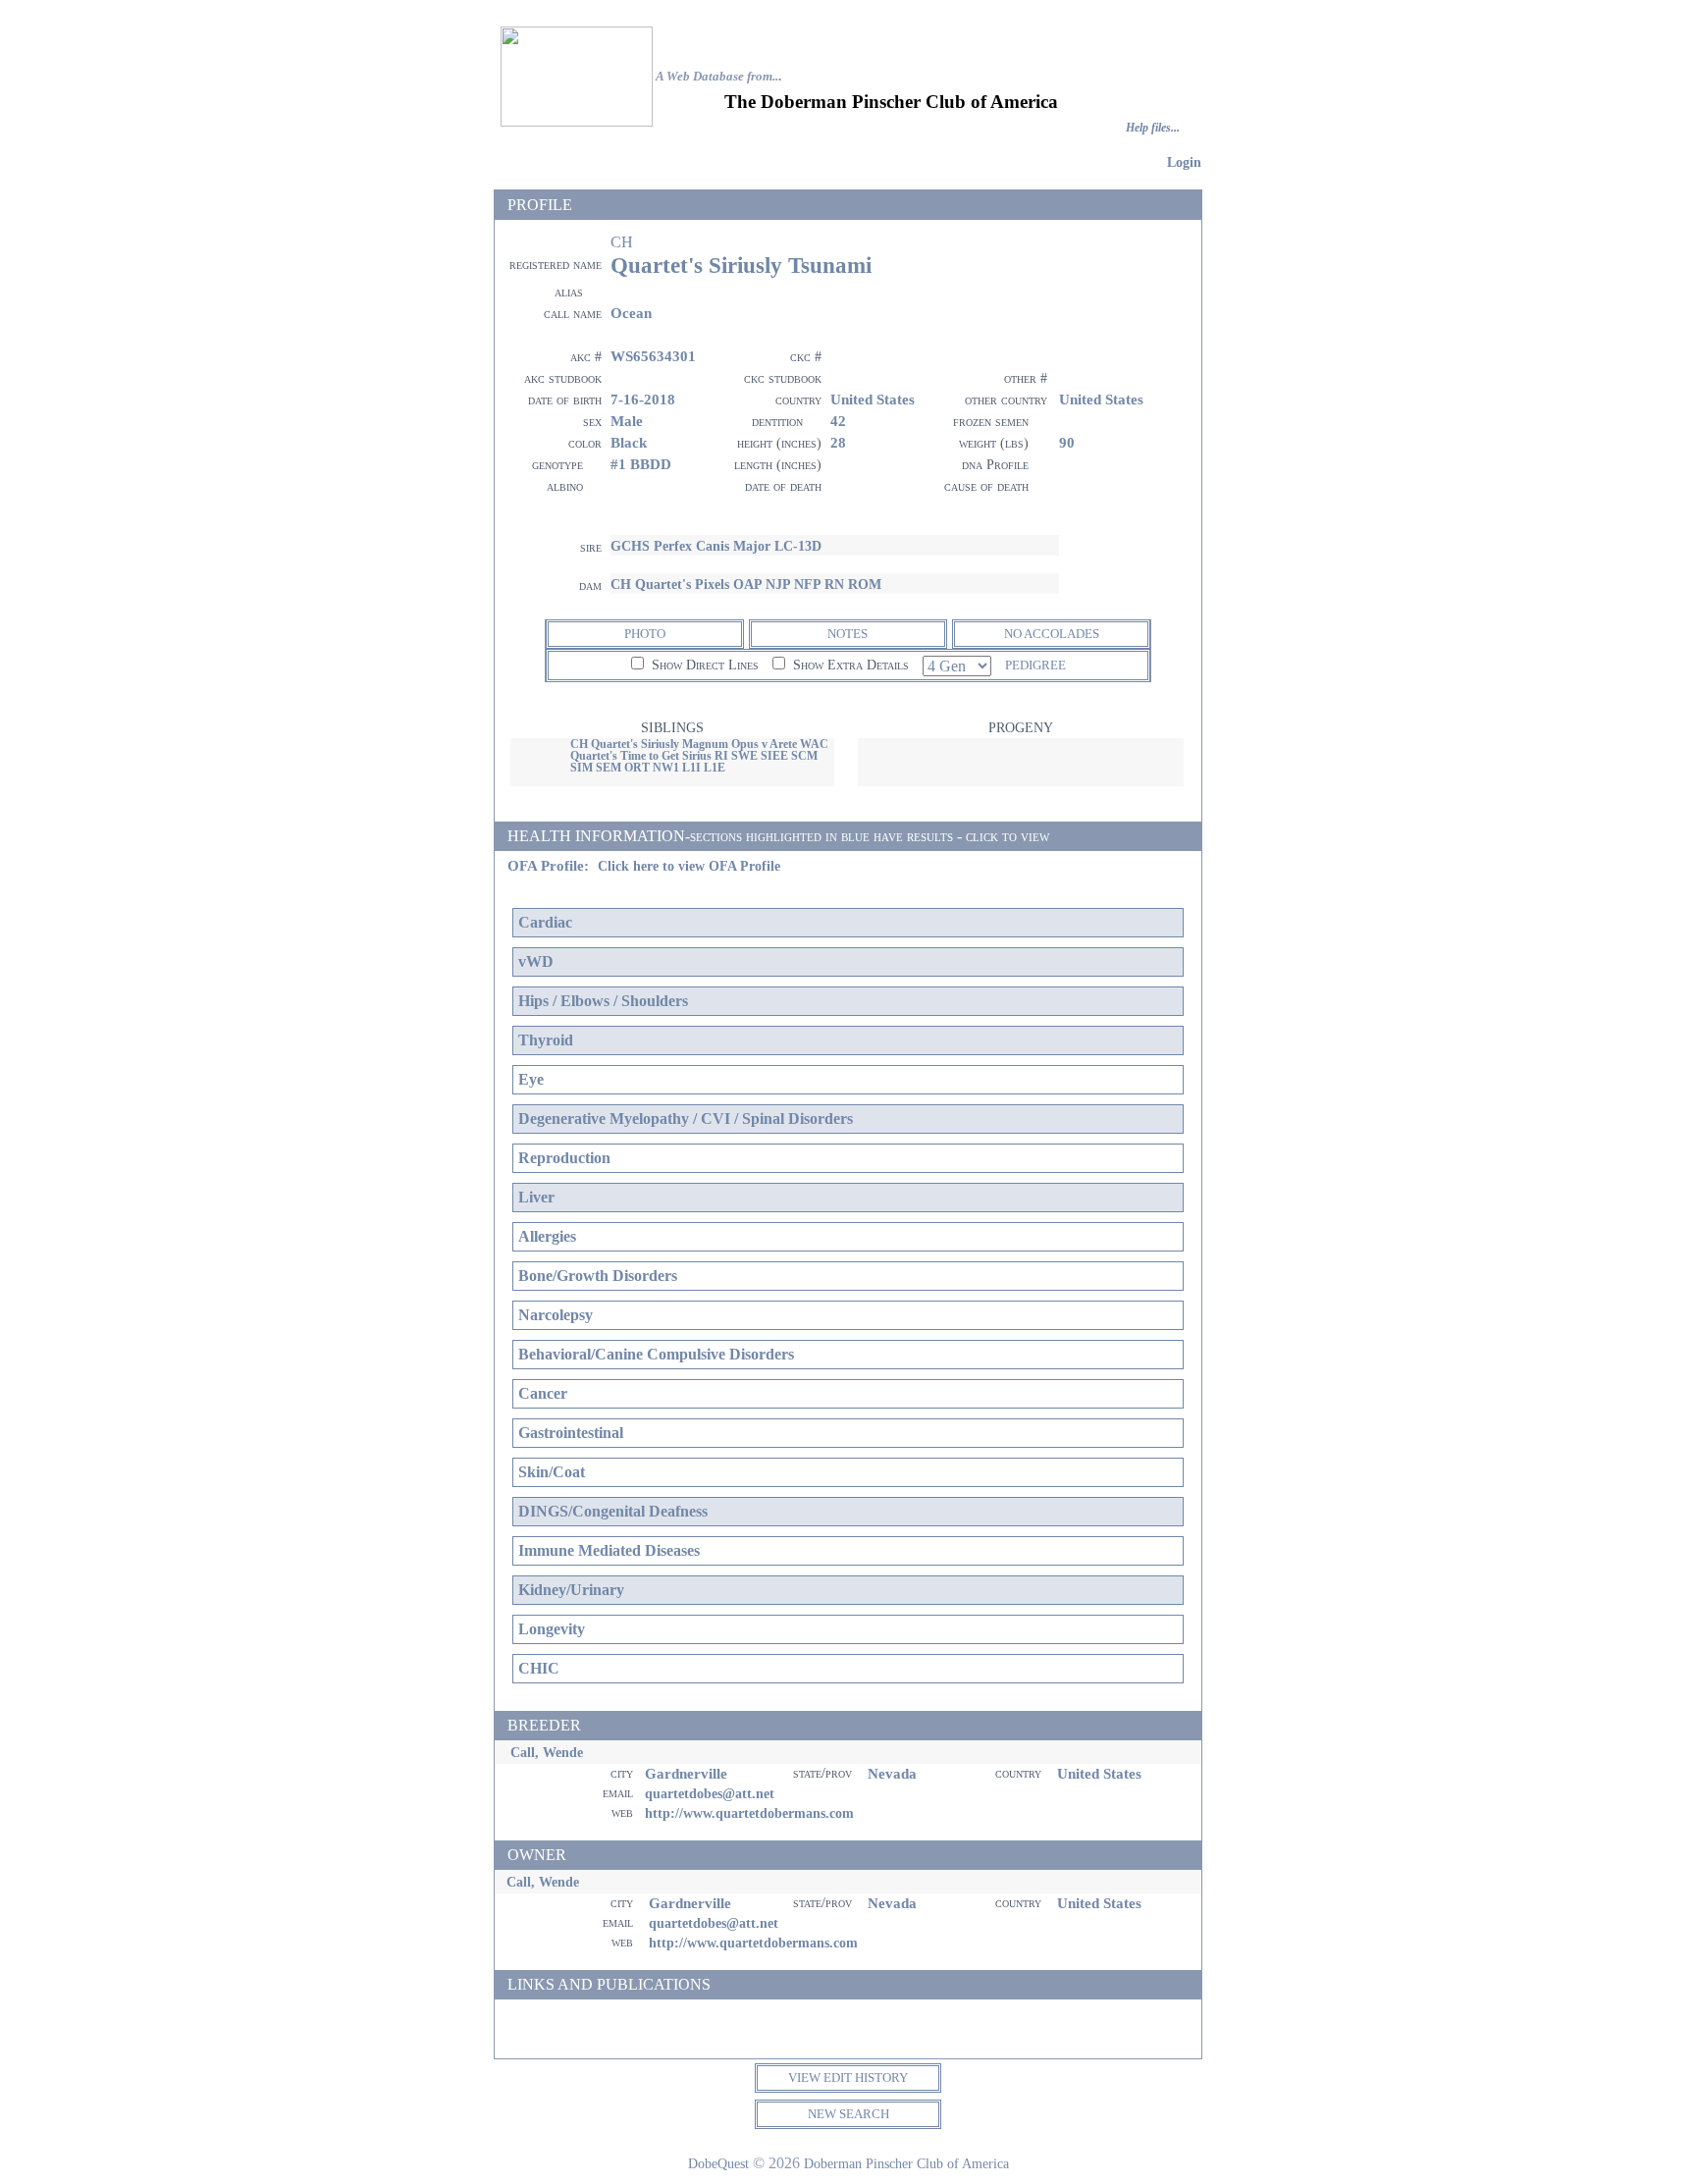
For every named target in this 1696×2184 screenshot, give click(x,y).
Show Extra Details (849, 665)
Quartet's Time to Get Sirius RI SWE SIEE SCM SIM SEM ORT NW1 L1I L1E (694, 762)
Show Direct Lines (703, 665)
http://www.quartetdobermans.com (749, 1813)
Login (1184, 162)
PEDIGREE (1035, 665)
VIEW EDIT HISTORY (848, 2077)
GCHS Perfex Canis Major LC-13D (716, 546)
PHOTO (645, 634)
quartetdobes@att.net (710, 1793)
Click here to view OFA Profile (689, 866)
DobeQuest (718, 2163)
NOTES (848, 634)
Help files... (1153, 128)
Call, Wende (547, 1752)
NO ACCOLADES (1052, 634)
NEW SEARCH (848, 2114)
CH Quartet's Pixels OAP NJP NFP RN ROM (746, 584)
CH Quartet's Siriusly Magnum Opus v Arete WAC (699, 744)
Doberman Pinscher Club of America (906, 2163)
